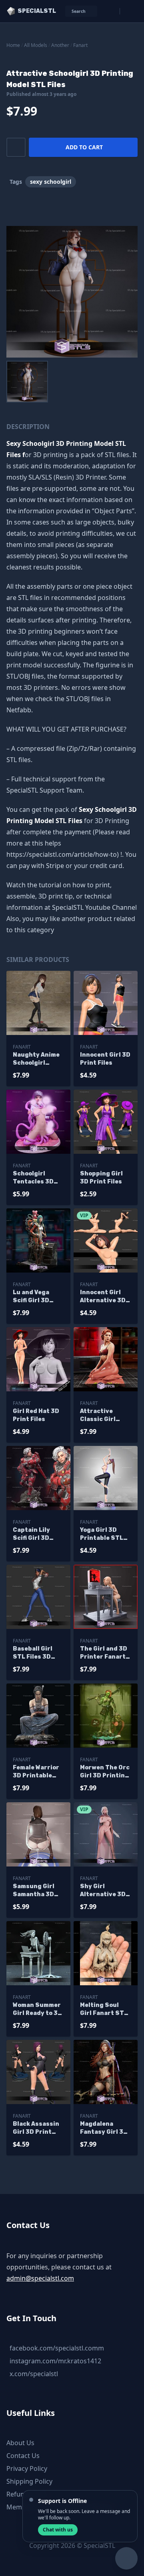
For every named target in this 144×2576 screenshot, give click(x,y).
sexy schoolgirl (51, 182)
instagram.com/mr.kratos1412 (55, 2361)
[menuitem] (27, 382)
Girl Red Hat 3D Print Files (36, 1415)
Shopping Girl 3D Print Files (101, 1178)
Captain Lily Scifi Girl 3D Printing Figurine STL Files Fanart (33, 1534)
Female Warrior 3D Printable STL (36, 1772)
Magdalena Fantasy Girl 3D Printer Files (104, 2128)
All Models (36, 45)
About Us (20, 2443)
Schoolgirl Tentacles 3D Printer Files (33, 1178)
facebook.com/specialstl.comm (57, 2348)
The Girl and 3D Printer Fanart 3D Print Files (104, 1653)
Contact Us (23, 2456)
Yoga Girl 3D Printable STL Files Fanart (102, 1534)
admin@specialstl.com (40, 2278)
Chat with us (58, 2530)
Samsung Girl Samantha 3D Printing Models (37, 1891)
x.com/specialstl (34, 2374)
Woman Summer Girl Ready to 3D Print (37, 2010)
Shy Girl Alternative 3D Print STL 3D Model (103, 1891)
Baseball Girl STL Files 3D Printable (33, 1653)
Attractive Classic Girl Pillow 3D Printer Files (100, 1416)
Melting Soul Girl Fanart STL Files (104, 2010)
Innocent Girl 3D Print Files (105, 1059)
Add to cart (84, 147)
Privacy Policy (27, 2468)
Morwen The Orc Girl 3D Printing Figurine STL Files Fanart (105, 1772)
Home (13, 45)
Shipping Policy (29, 2481)
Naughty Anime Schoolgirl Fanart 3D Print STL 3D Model (37, 1059)
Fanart (80, 45)
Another (60, 45)
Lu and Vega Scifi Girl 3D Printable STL (34, 1297)
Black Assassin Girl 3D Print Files (36, 2128)
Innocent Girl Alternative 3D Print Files (103, 1297)
